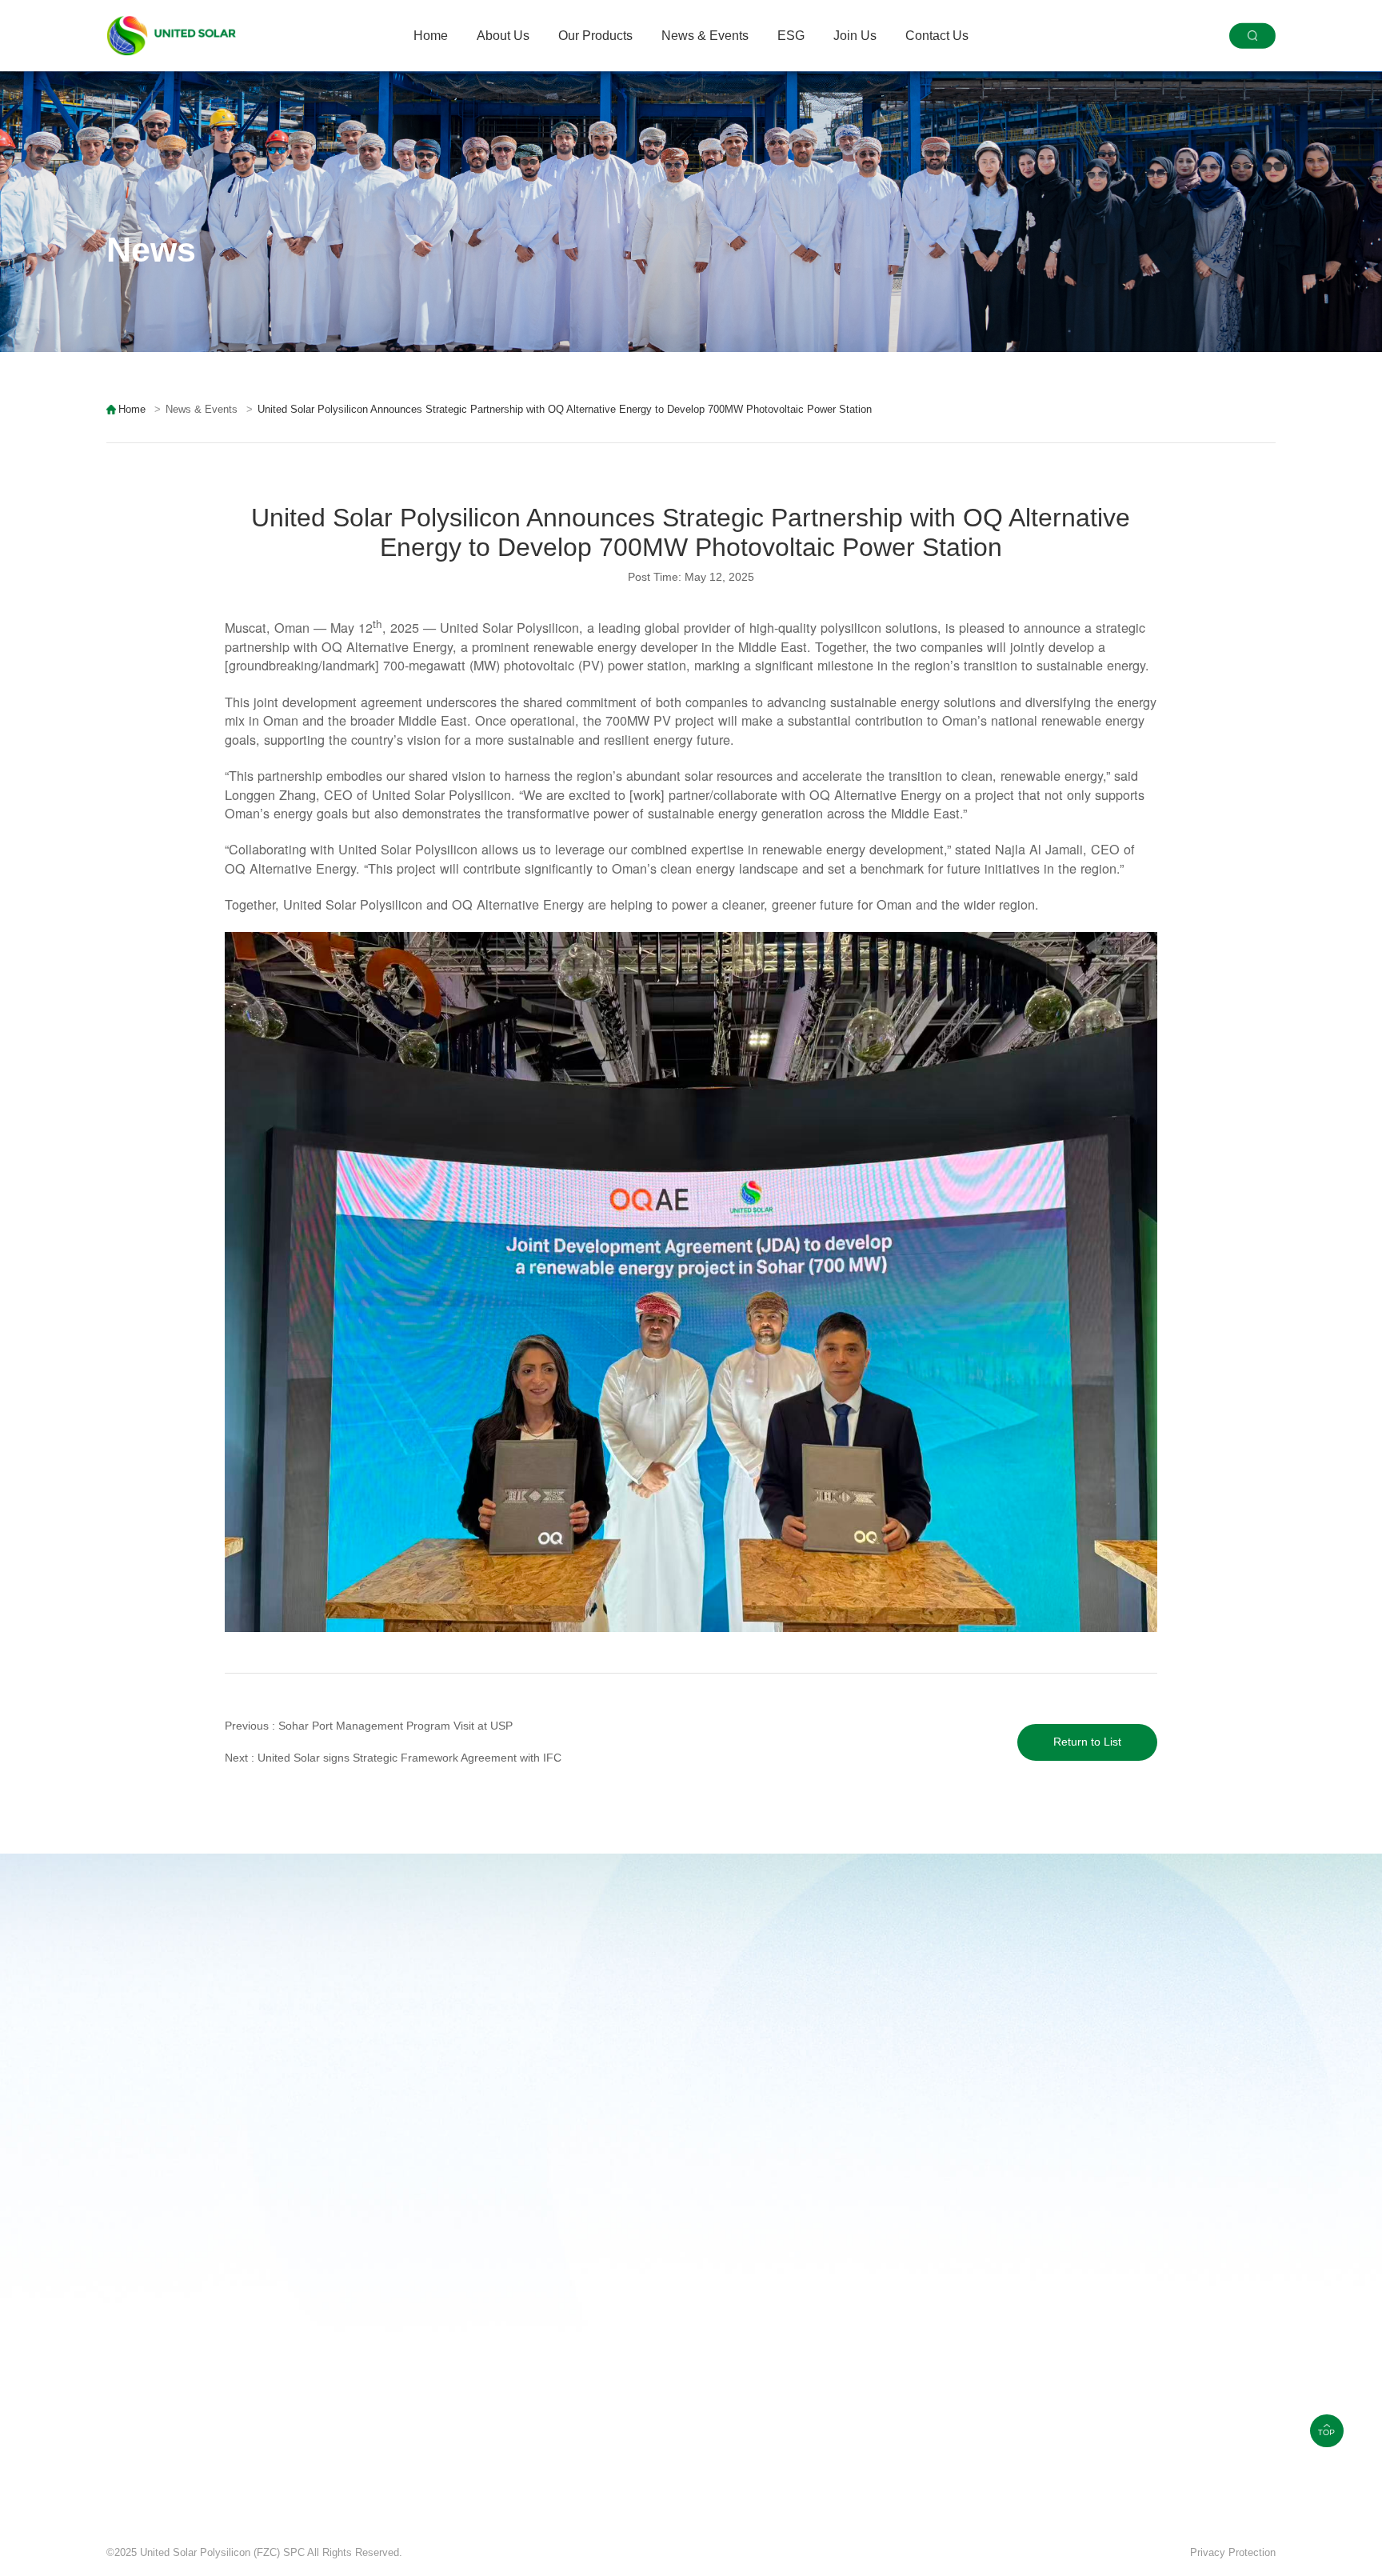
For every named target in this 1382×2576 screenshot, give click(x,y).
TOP (1326, 2432)
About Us (503, 36)
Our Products (595, 36)
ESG (791, 36)
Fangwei (179, 2568)
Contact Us (937, 36)
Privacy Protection (1233, 2553)
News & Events (705, 36)
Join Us (855, 36)
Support (129, 2568)
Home (431, 36)
